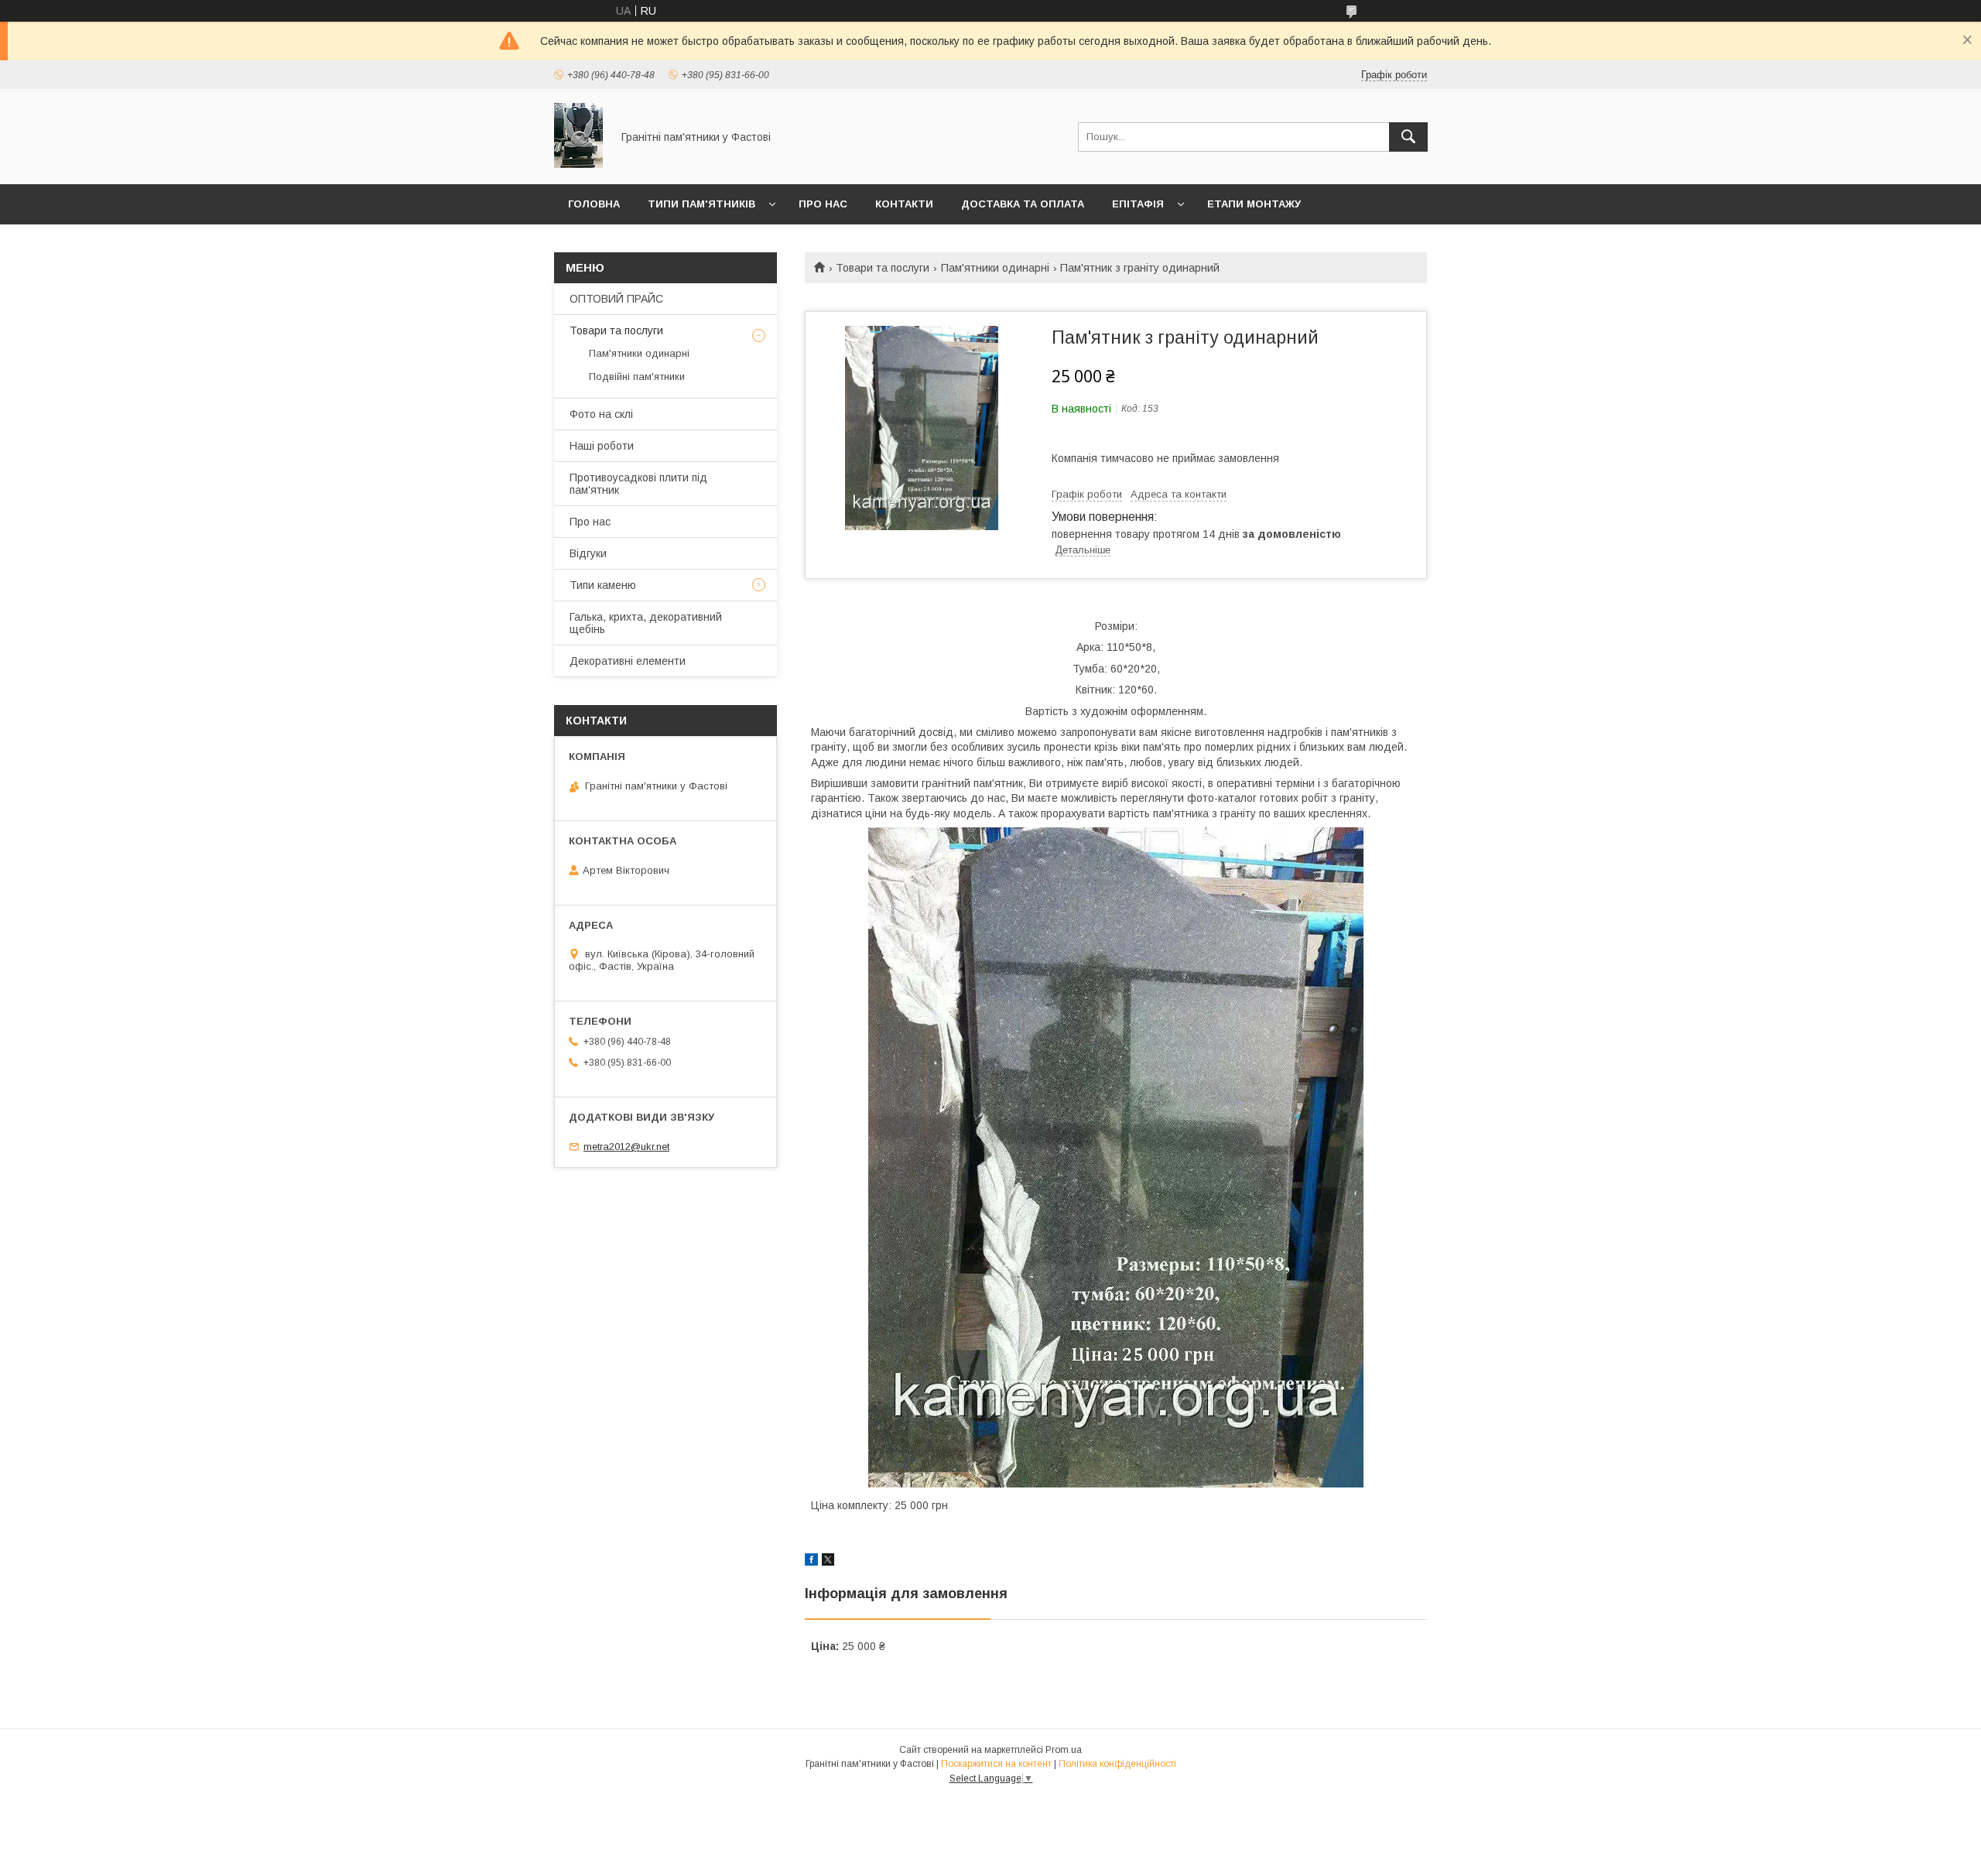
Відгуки (588, 553)
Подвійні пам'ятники (637, 377)
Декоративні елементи (628, 661)
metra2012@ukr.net (626, 1147)
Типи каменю (603, 585)
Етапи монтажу (1254, 204)
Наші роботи (602, 446)
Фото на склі (601, 414)
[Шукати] (1408, 137)
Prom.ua (1064, 1750)
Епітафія (1138, 204)
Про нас (823, 204)
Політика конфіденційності (1117, 1764)
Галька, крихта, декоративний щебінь (646, 623)
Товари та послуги (883, 268)
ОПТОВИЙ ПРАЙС (616, 299)
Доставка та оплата (1023, 204)
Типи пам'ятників (701, 204)
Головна (594, 204)
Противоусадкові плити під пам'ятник (638, 484)
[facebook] (811, 1562)
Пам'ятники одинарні (995, 268)
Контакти (904, 204)
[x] (828, 1562)
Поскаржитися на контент (996, 1764)
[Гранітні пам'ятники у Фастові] (578, 164)
